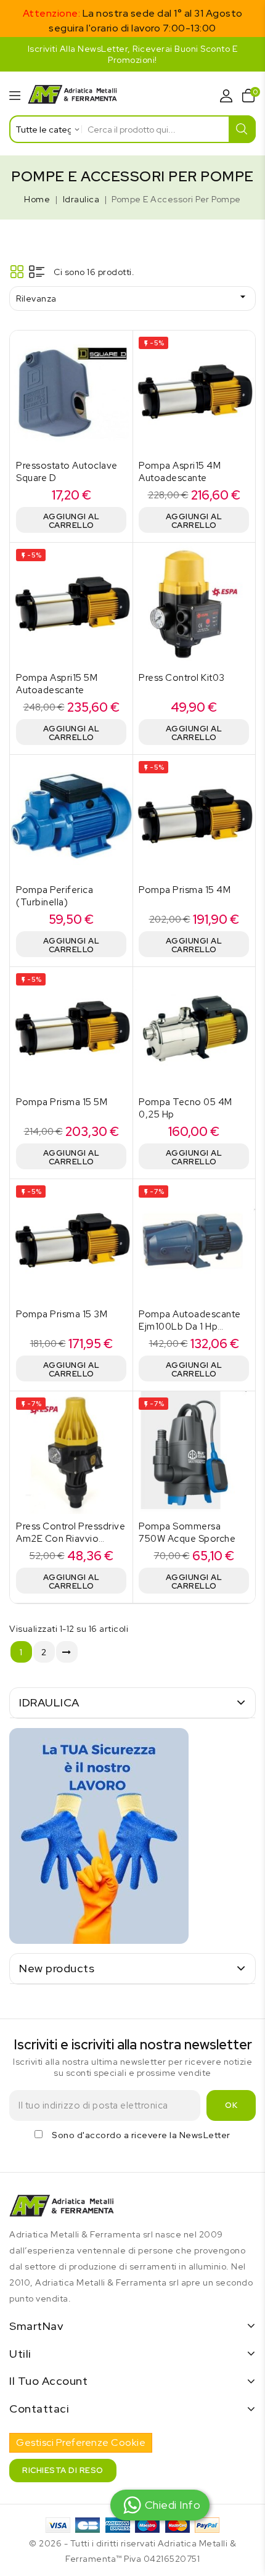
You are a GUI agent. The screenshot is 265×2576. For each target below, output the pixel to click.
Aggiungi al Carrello (71, 521)
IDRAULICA (49, 1702)
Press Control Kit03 (182, 678)
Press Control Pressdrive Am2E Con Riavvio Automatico (71, 1539)
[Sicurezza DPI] (99, 1836)
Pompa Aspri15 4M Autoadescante (180, 472)
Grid (17, 272)
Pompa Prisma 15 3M (62, 1314)
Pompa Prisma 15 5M (62, 1102)
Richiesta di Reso (63, 2470)
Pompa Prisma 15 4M (185, 890)
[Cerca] (243, 129)
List (37, 272)
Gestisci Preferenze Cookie (81, 2442)
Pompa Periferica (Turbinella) (55, 896)
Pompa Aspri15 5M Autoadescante (57, 684)
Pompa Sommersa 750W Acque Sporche (187, 1533)
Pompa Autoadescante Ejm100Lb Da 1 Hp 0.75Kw (190, 1327)
